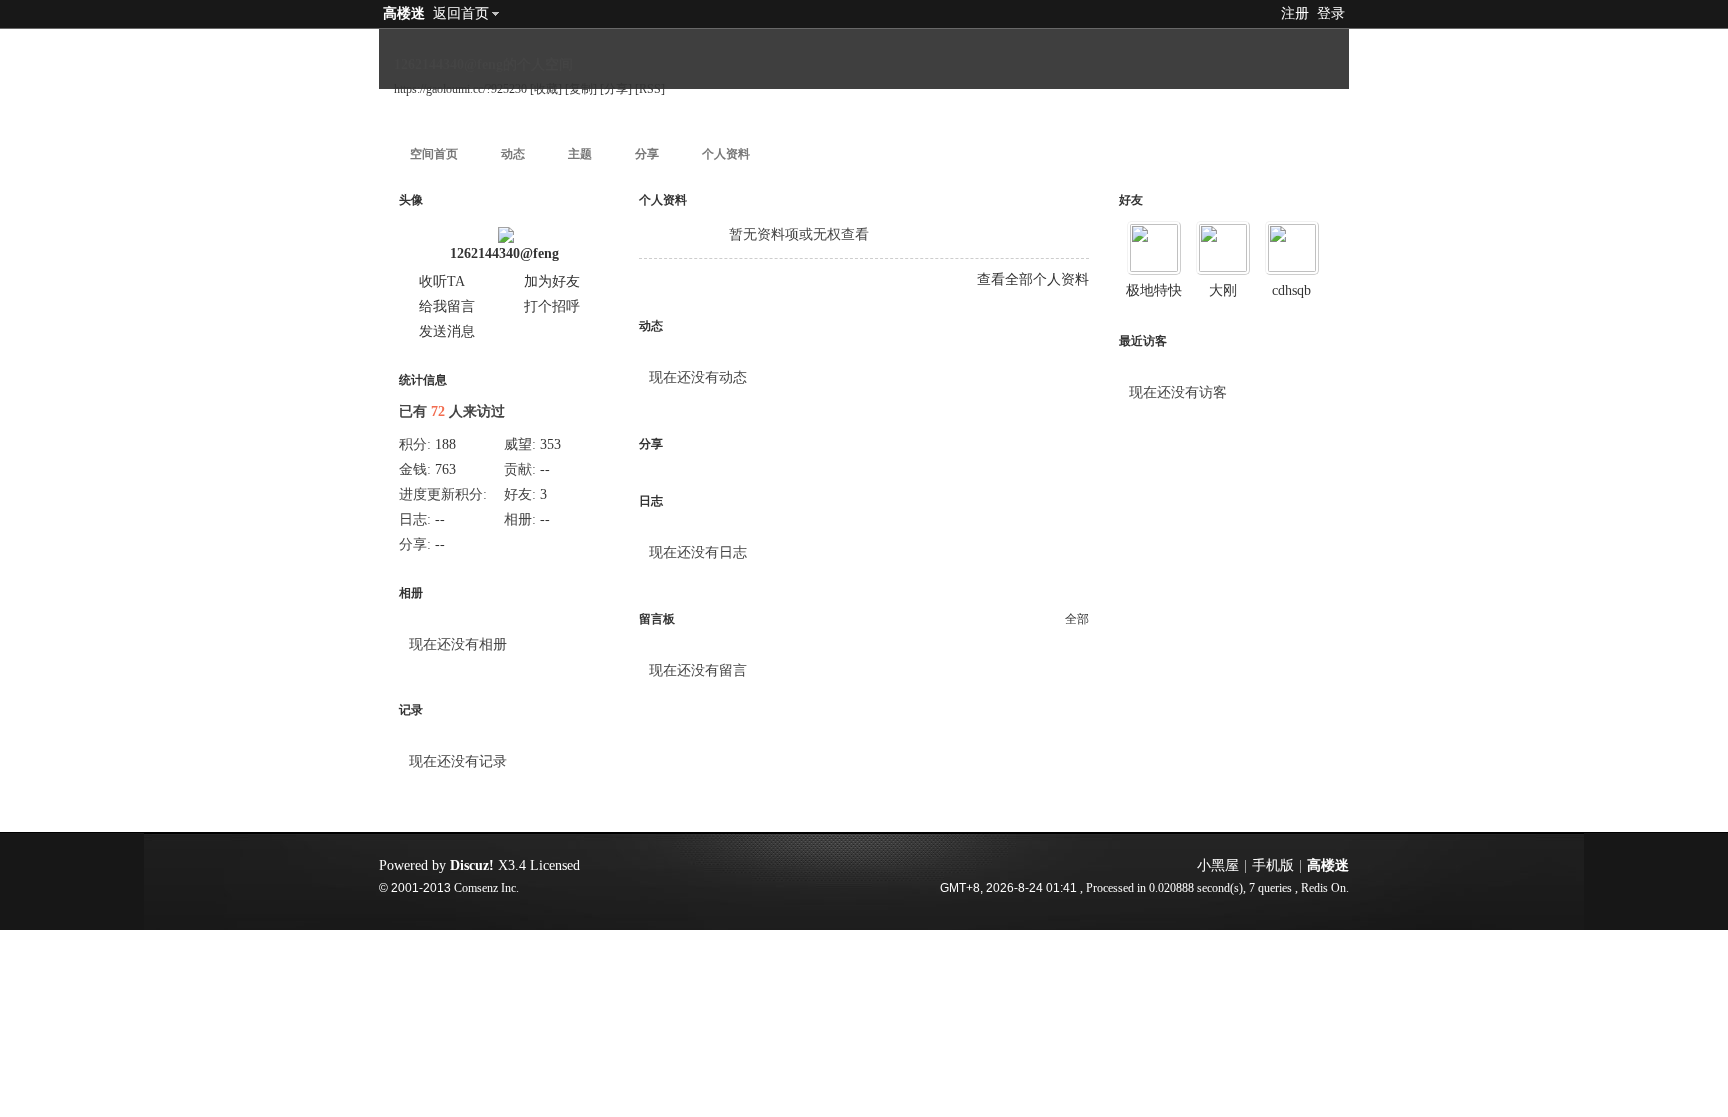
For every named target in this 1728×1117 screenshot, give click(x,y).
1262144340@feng (504, 253)
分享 (647, 154)
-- (545, 469)
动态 (513, 154)
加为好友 (552, 281)
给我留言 (447, 306)
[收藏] (546, 89)
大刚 (1223, 290)
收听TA (442, 281)
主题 (580, 154)
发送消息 (447, 331)
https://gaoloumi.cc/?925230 (460, 89)
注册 (1295, 13)
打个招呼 (552, 306)
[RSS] (650, 89)
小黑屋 (1218, 865)
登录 (1331, 13)
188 (445, 444)
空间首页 (434, 154)
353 (550, 444)
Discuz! (472, 865)
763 (445, 469)
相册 (411, 593)
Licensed (555, 865)
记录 (411, 710)
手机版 (1273, 865)
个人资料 (726, 154)
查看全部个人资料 (1033, 279)
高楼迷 (404, 13)
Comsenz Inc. (486, 888)
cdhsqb (1291, 290)
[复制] (581, 89)
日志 (651, 501)
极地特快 (1154, 290)
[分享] (616, 89)
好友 (1131, 200)
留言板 (657, 619)
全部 (1077, 619)
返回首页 (461, 13)
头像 (411, 200)
